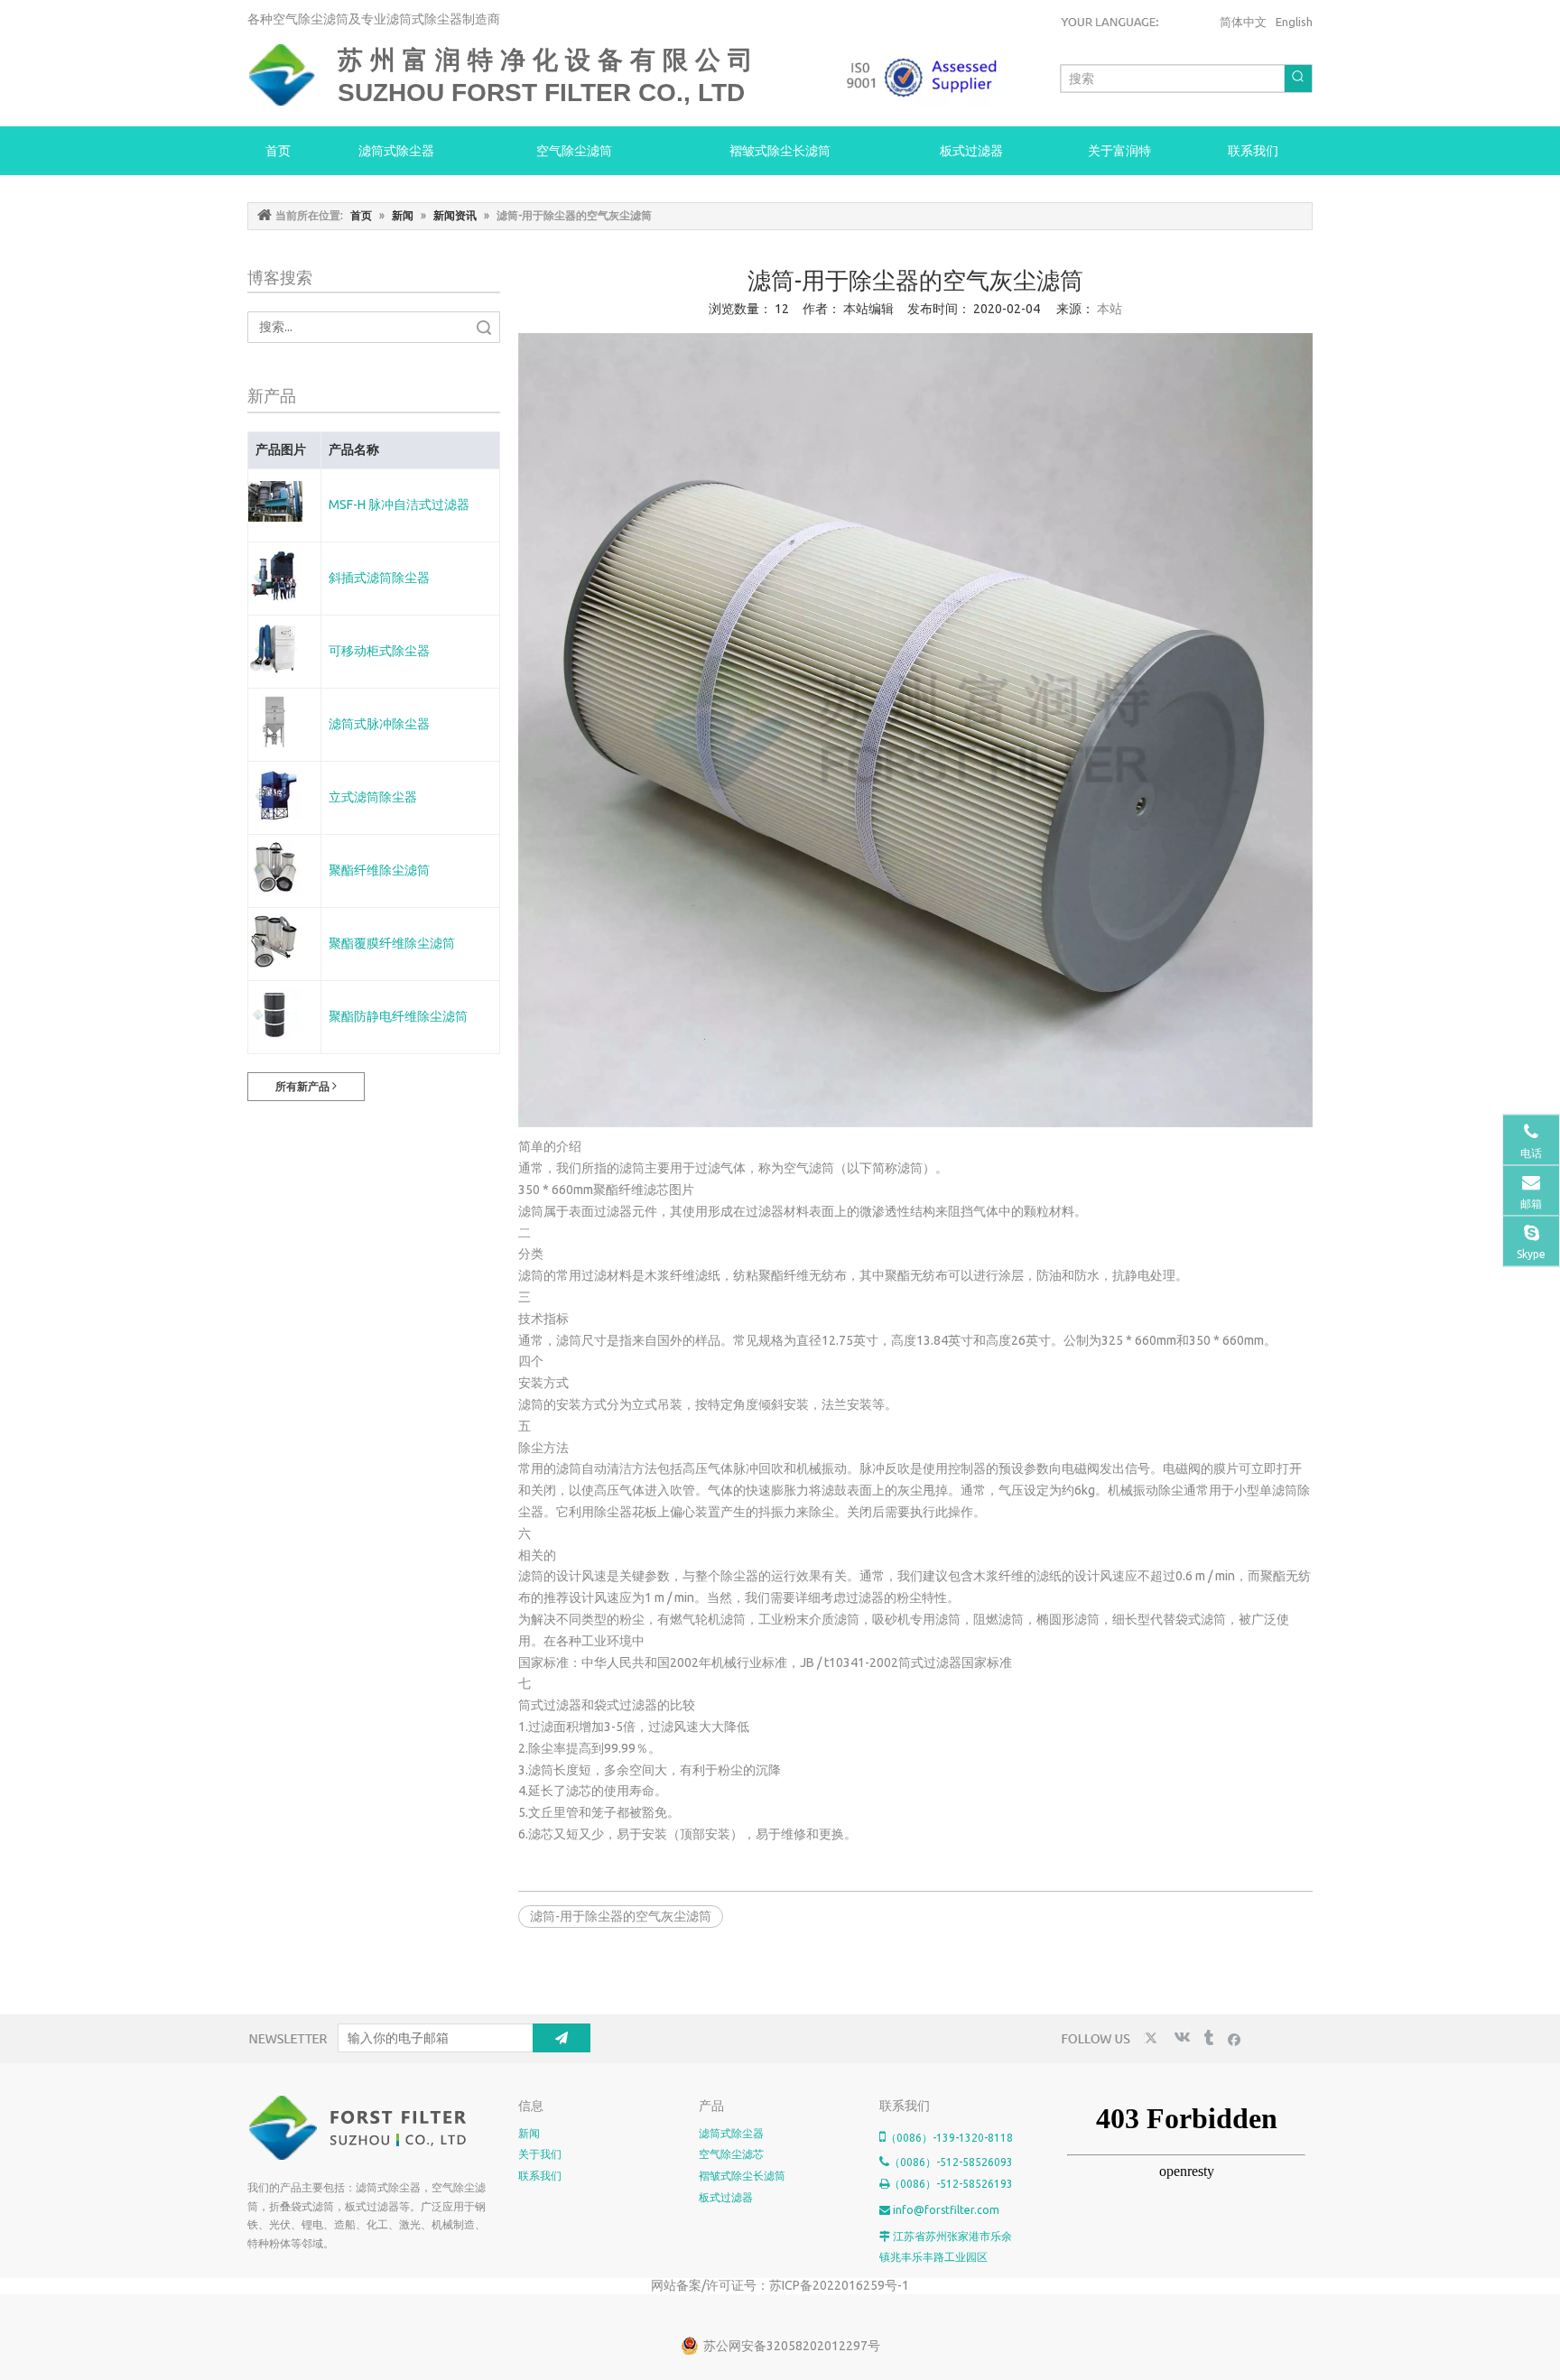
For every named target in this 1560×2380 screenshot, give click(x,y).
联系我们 (540, 2176)
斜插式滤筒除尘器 (379, 578)
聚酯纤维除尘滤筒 (379, 870)
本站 (1110, 309)
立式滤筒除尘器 (373, 797)
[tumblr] (1207, 2038)
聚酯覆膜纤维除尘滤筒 (392, 943)
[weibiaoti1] (359, 2128)
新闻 (529, 2133)
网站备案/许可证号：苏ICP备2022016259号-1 (780, 2285)
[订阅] (562, 2038)
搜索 (484, 327)
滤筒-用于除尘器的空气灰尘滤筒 (621, 1916)
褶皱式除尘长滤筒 (742, 2176)
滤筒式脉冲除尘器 (379, 724)
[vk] (1180, 2038)
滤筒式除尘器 (731, 2133)
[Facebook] (1235, 2038)
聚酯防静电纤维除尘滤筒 (398, 1016)
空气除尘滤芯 (731, 2154)
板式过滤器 (726, 2197)
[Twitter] (1153, 2038)
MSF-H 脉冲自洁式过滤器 (399, 505)
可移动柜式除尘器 (379, 651)
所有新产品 (304, 1086)
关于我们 (540, 2154)
